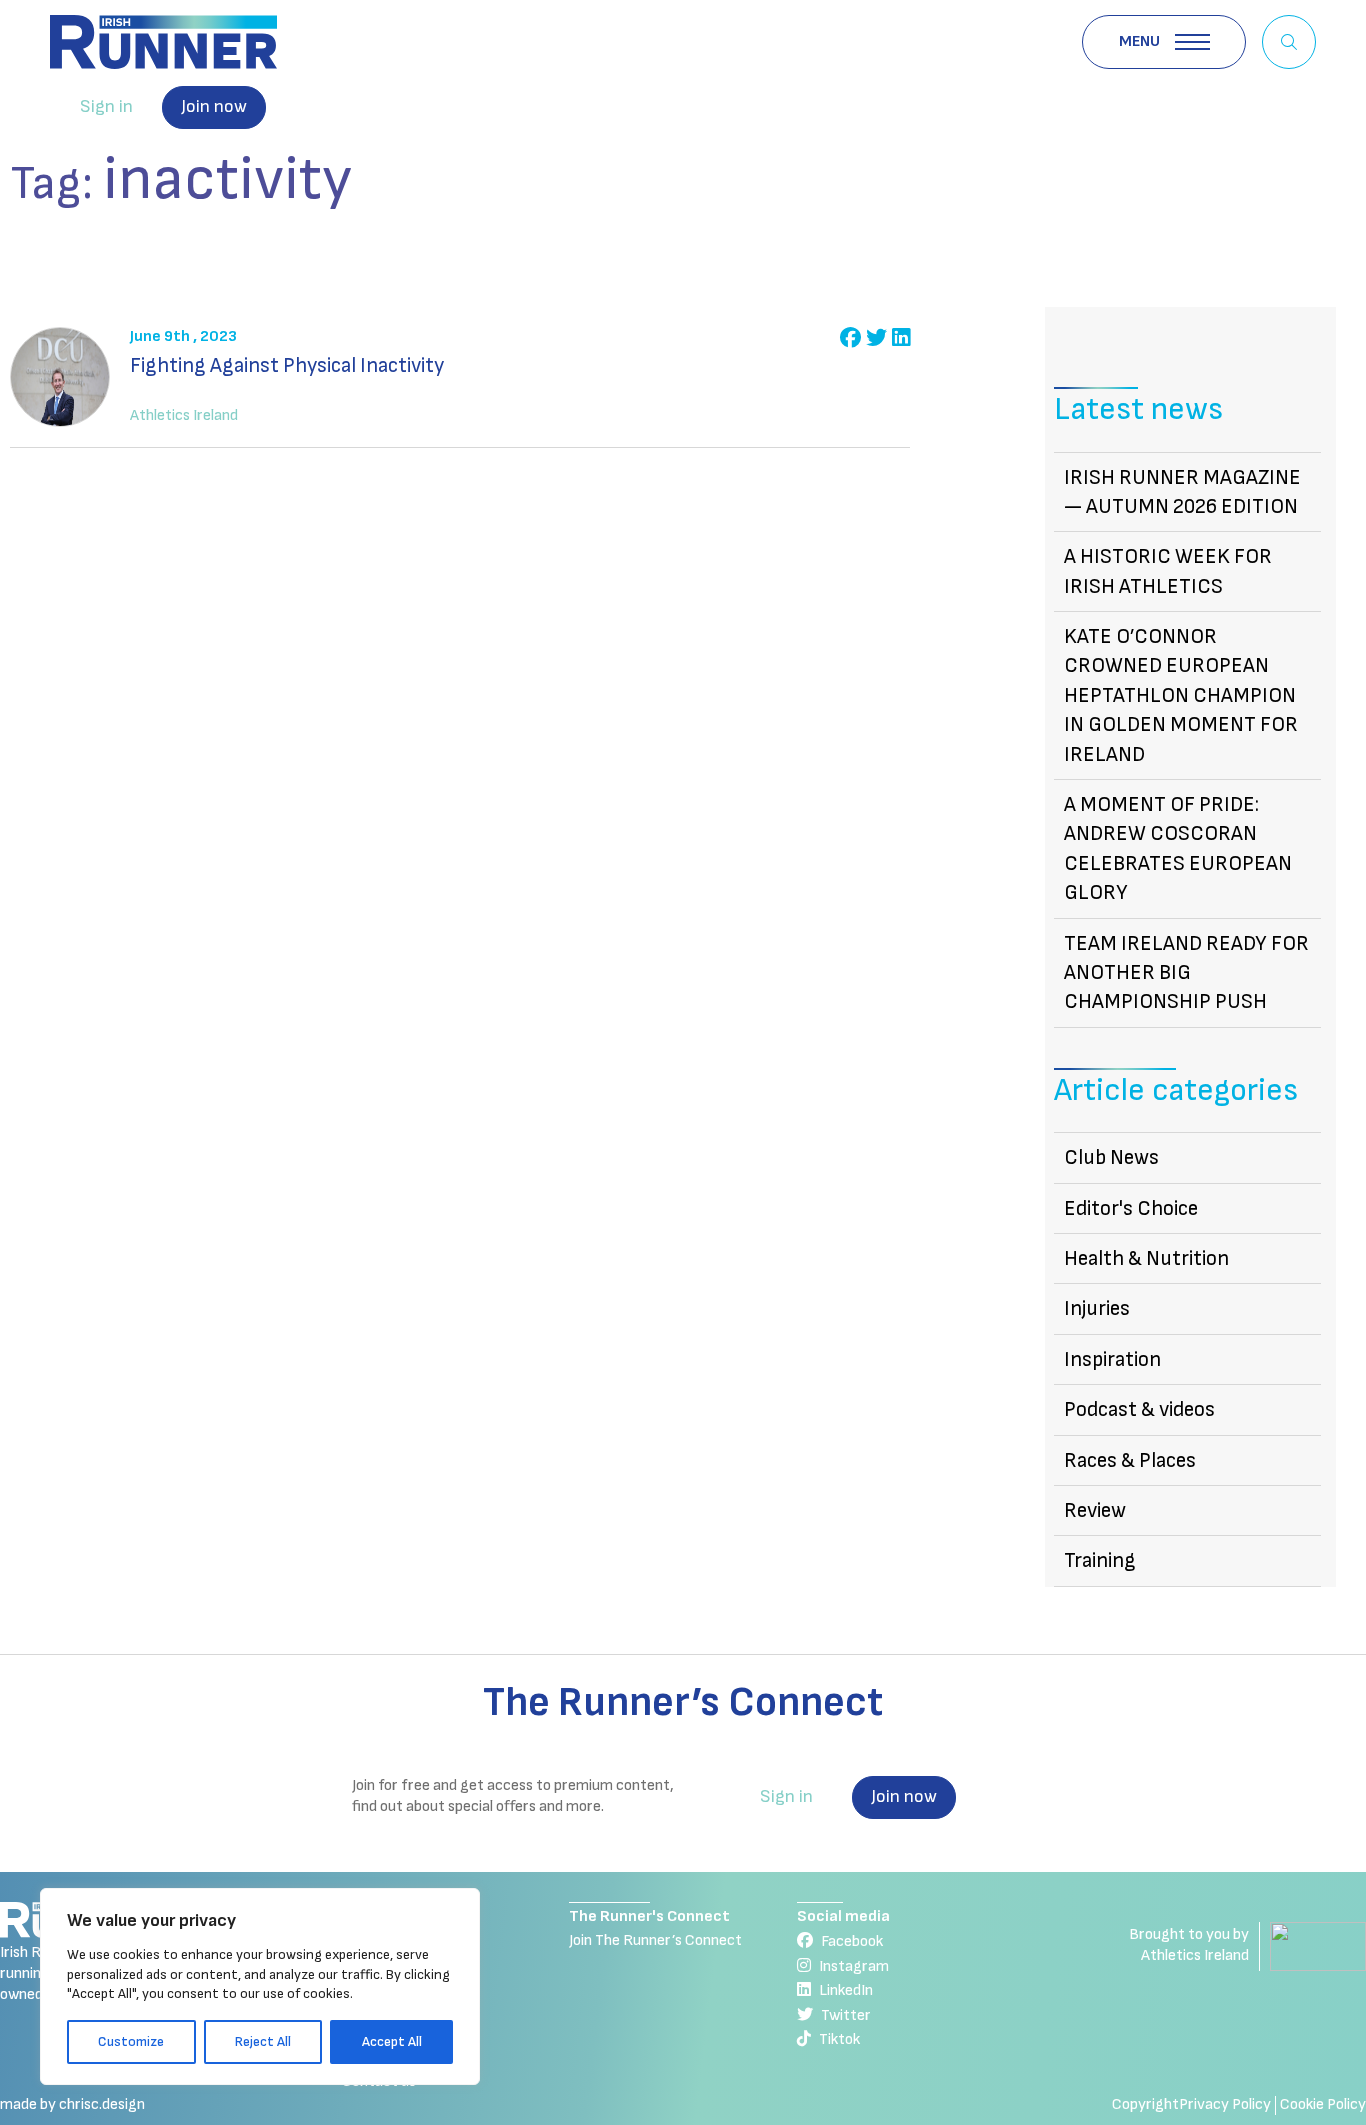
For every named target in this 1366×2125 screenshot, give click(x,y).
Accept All (392, 2041)
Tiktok (839, 2039)
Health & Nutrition (1146, 1258)
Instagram (854, 1966)
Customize (131, 2041)
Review (1095, 1510)
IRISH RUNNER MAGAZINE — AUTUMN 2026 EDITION (1182, 492)
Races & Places (1130, 1460)
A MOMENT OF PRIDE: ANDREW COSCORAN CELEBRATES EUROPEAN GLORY (1178, 848)
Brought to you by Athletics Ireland (1189, 1945)
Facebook (852, 1941)
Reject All (263, 2041)
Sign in (106, 106)
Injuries (1097, 1308)
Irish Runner (163, 42)
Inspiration (1112, 1359)
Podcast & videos (1139, 1409)
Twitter (846, 2015)
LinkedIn (846, 1990)
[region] (260, 1986)
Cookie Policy (1323, 2104)
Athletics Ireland (184, 415)
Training (1100, 1560)
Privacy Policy (1225, 2104)
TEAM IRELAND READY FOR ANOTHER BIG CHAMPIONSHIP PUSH (1186, 973)
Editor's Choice (1131, 1208)
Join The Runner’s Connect (655, 1940)
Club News (1111, 1157)
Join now (214, 106)
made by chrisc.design (72, 2104)
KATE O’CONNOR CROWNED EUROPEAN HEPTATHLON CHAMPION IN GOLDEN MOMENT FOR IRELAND (1181, 695)
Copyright (1145, 2104)
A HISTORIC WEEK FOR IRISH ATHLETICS (1168, 571)
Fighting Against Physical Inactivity (287, 365)
